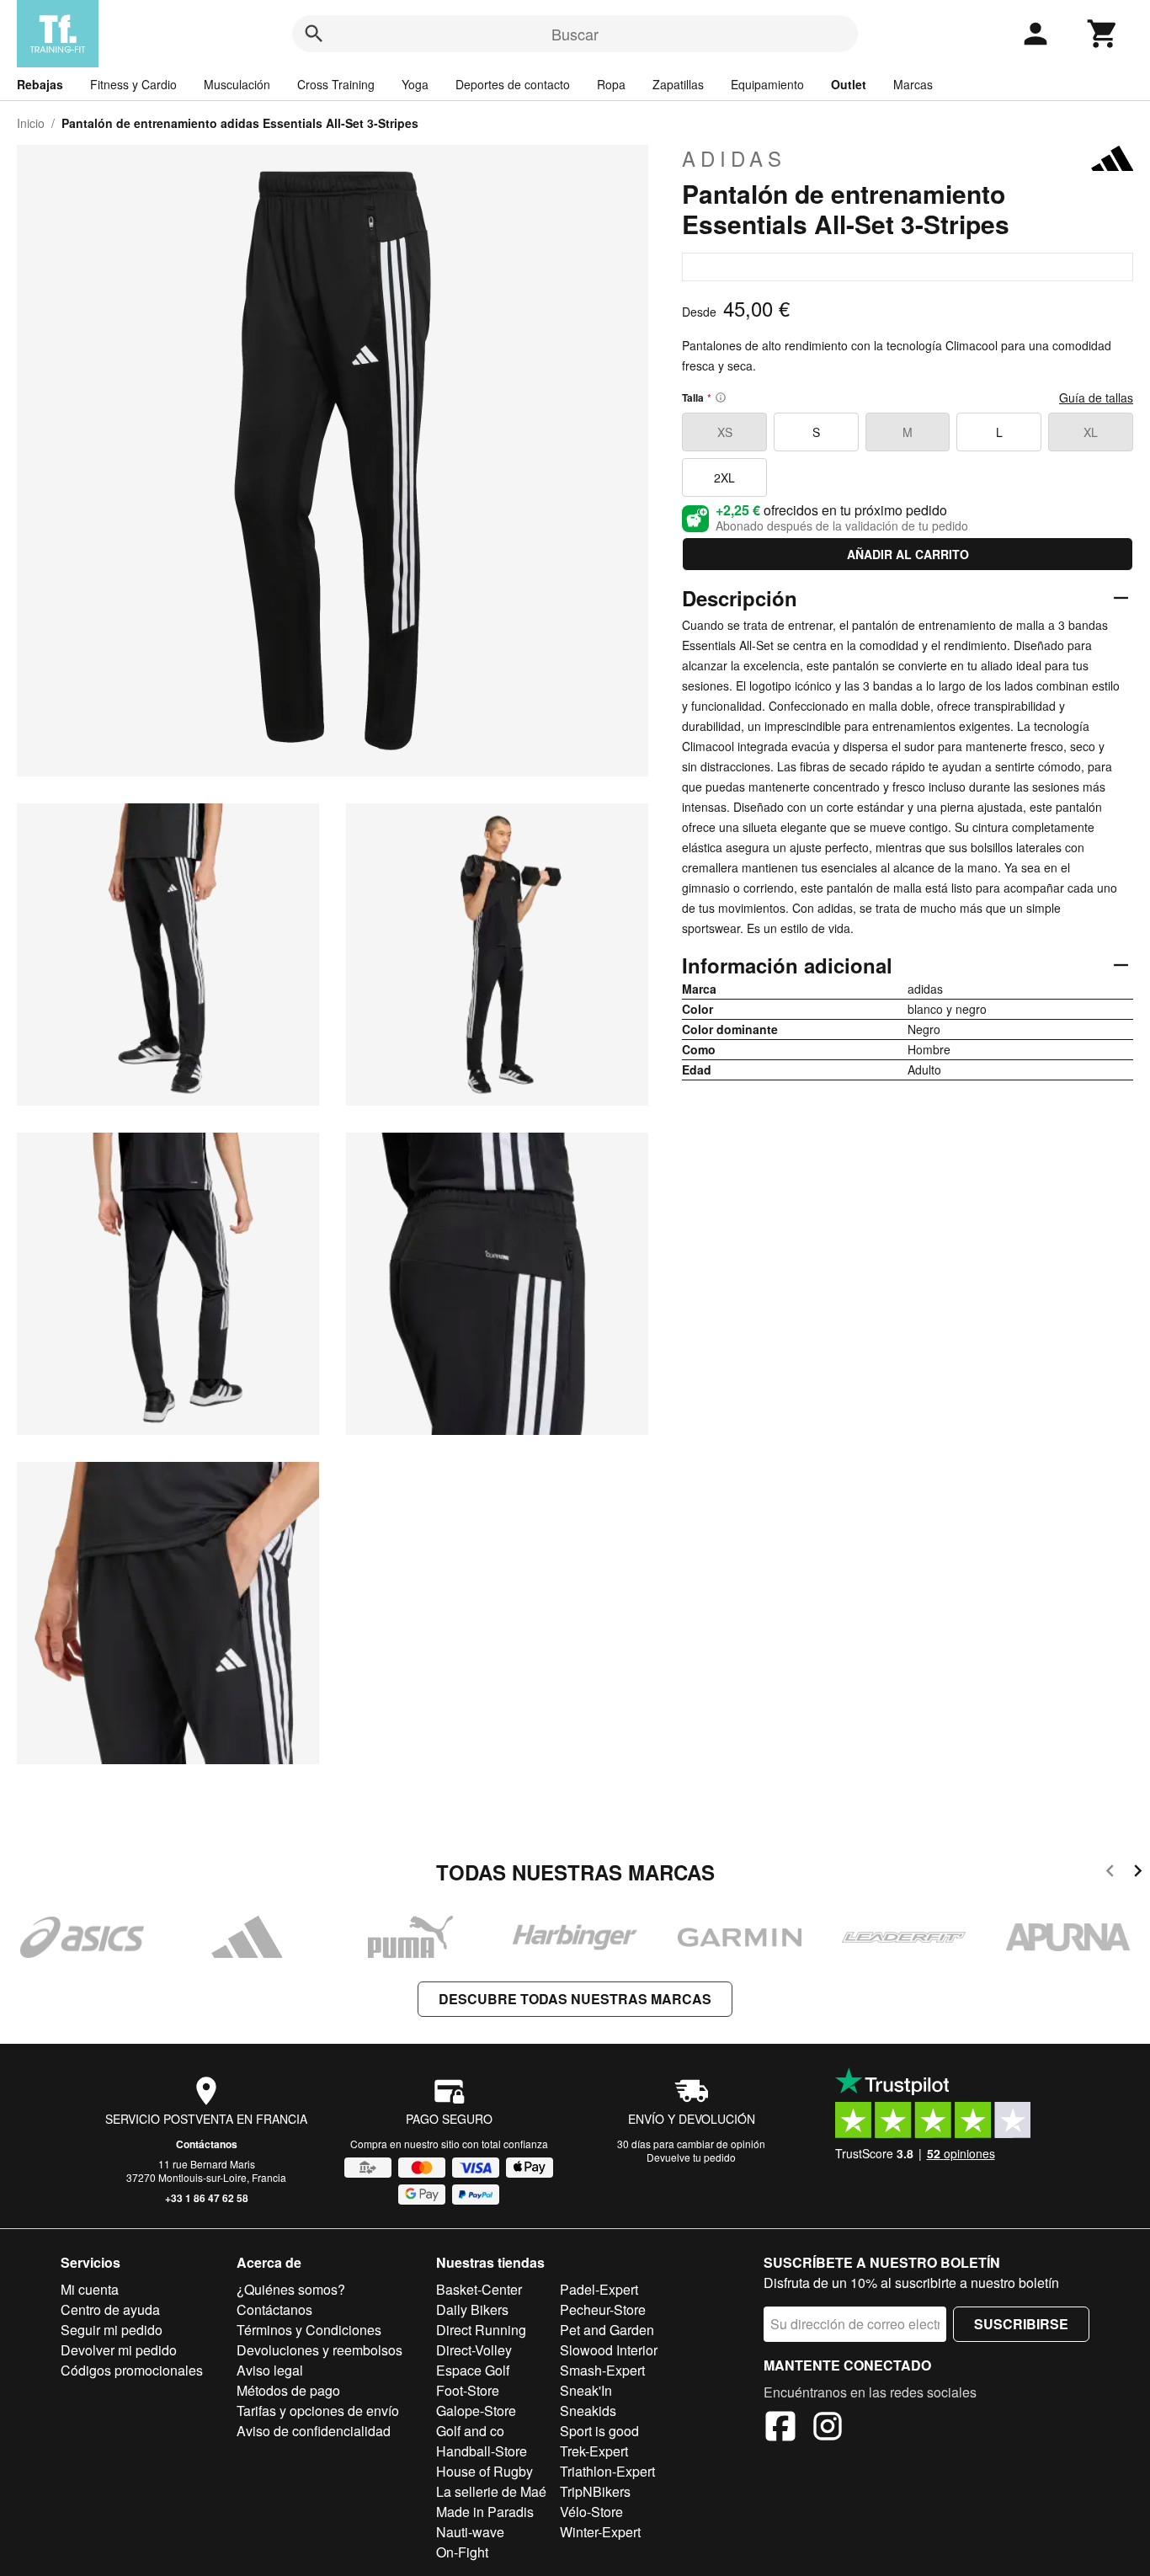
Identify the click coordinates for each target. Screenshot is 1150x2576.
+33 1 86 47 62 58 (207, 2198)
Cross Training (336, 84)
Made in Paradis (485, 2512)
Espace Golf (473, 2370)
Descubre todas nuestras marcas (575, 1999)
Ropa (611, 84)
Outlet (849, 84)
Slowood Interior (609, 2350)
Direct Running (481, 2330)
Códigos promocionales (132, 2370)
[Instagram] (828, 2429)
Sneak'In (586, 2390)
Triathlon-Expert (607, 2471)
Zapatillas (678, 84)
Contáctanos (207, 2144)
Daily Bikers (472, 2309)
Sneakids (588, 2411)
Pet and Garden (607, 2330)
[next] (1138, 1873)
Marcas (913, 84)
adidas (734, 158)
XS (725, 432)
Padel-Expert (599, 2289)
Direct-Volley (474, 2350)
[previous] (1110, 1873)
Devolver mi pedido (119, 2350)
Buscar (575, 34)
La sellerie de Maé (491, 2491)
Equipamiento (767, 84)
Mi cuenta (90, 2289)
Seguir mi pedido (112, 2330)
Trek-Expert (594, 2451)
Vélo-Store (591, 2512)
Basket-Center (479, 2289)
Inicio (31, 123)
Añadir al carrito (908, 554)
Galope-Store (476, 2411)
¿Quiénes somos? (291, 2289)
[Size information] (721, 397)
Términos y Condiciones (309, 2330)
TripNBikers (595, 2491)
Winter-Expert (600, 2532)
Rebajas (40, 84)
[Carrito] (1103, 34)
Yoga (415, 84)
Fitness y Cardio (133, 84)
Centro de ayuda (110, 2309)
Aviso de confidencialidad (314, 2431)
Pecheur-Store (603, 2309)
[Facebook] (780, 2429)
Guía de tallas (1096, 397)
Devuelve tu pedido (691, 2157)
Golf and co (470, 2431)
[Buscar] (314, 34)
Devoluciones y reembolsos (319, 2350)
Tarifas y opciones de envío (318, 2411)
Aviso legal (270, 2370)
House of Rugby (484, 2471)
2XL (724, 477)
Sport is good (599, 2431)
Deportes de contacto (513, 84)
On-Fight (462, 2552)
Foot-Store (468, 2390)
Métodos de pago (288, 2390)
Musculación (237, 84)
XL (1091, 432)
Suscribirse (1021, 2324)
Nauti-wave (470, 2532)
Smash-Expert (602, 2370)
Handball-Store (482, 2451)
